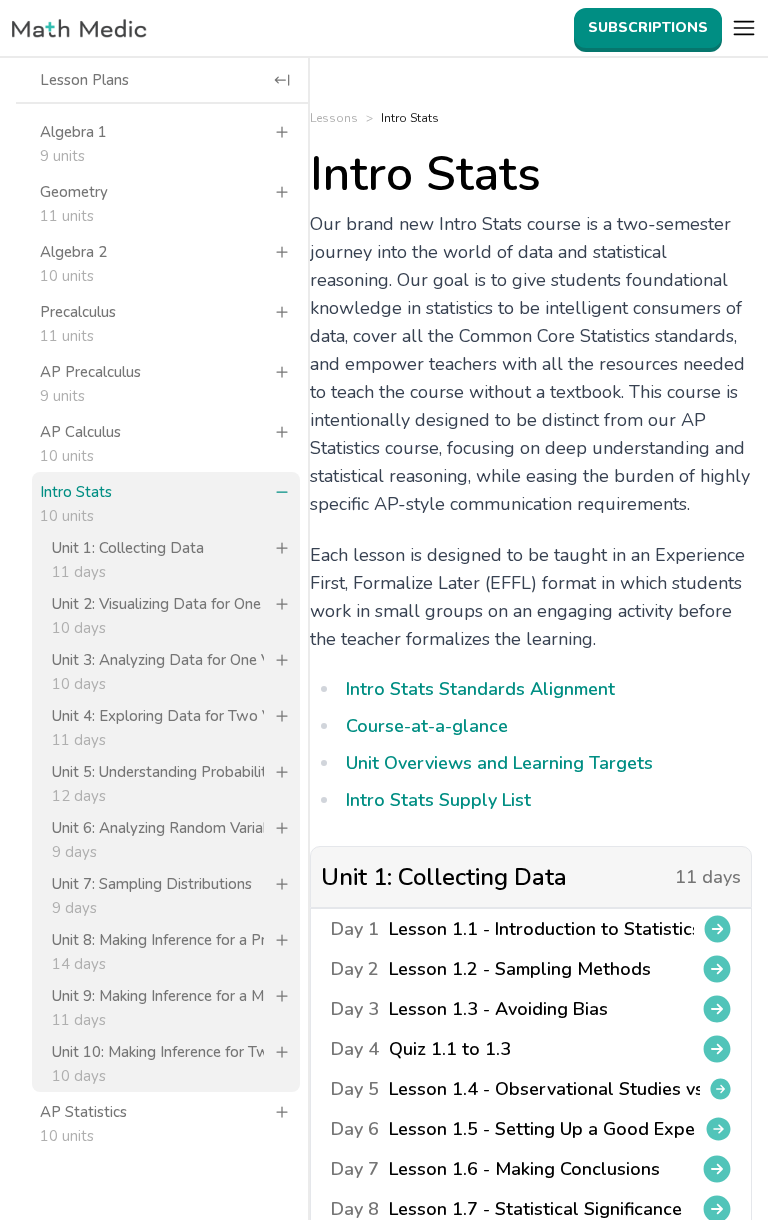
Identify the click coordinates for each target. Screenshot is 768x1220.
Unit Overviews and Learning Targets (499, 763)
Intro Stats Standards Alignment (480, 689)
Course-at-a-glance (427, 726)
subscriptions (648, 27)
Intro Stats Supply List (438, 800)
